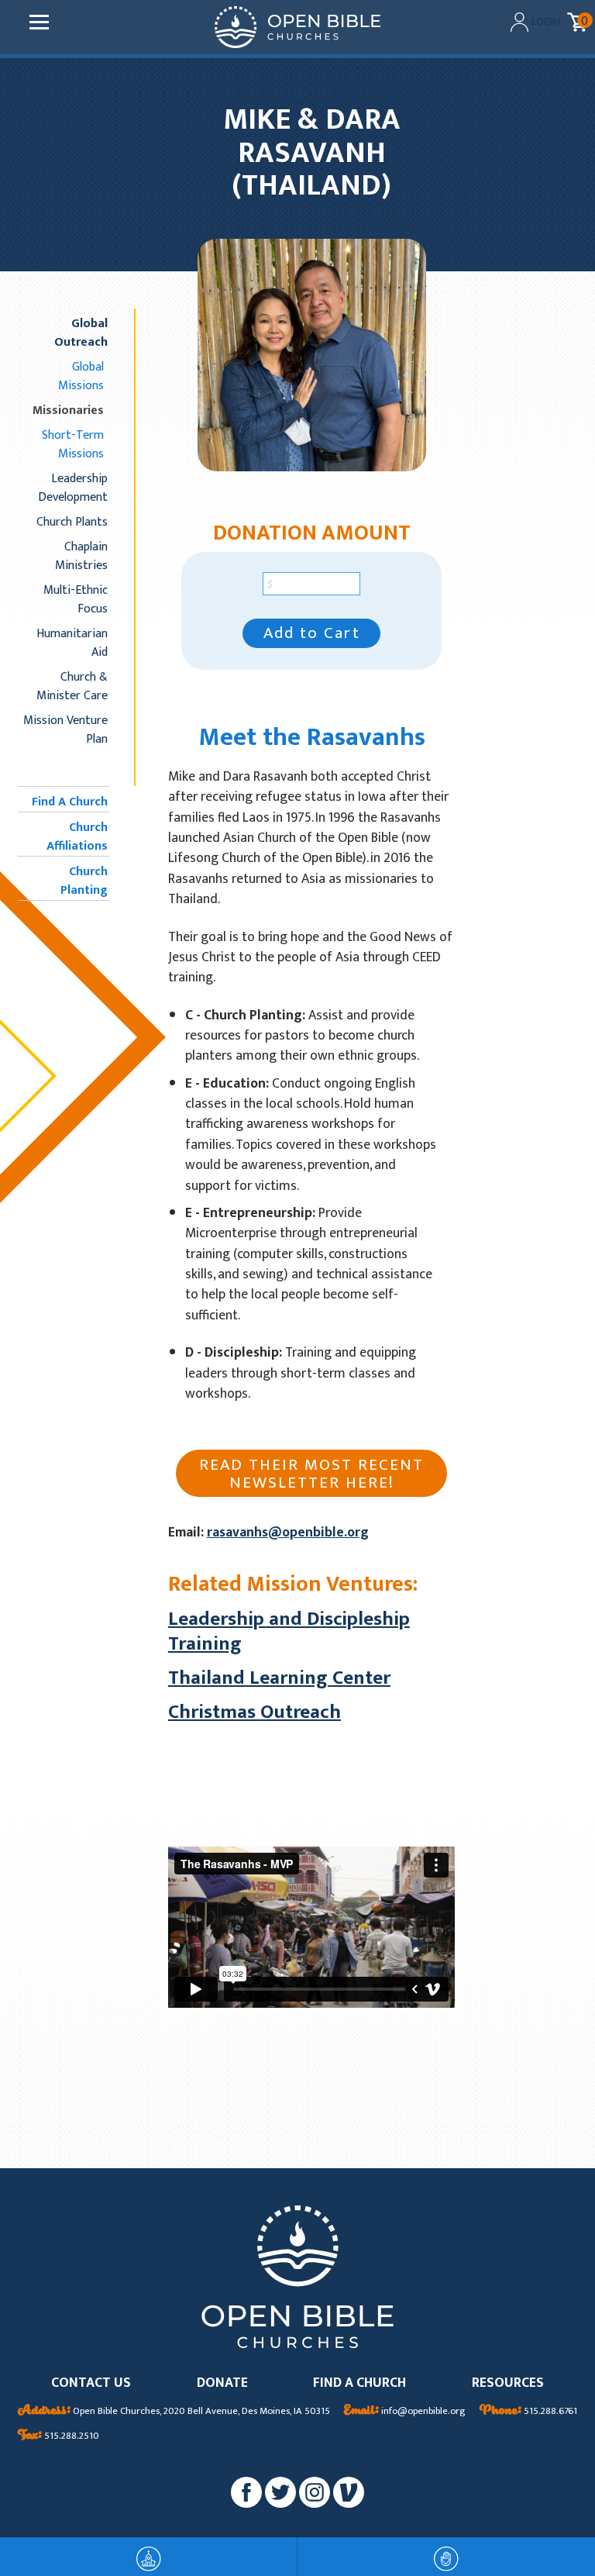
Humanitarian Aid (72, 643)
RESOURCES (508, 2383)
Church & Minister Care (72, 686)
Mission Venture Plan (65, 729)
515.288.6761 (528, 2412)
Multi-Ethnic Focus (76, 599)
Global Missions (81, 376)
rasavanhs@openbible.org (288, 1532)
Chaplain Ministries (81, 556)
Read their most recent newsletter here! (311, 1474)
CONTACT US (91, 2383)
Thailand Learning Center (279, 1678)
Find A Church (70, 802)
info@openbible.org (405, 2412)
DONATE (222, 2383)
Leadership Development (73, 488)
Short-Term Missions (73, 444)
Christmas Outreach (255, 1712)
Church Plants (72, 522)
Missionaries (68, 410)
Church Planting (84, 881)
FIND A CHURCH (359, 2383)
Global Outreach (81, 333)
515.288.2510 (58, 2436)
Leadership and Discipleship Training (289, 1631)
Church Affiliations (77, 836)
